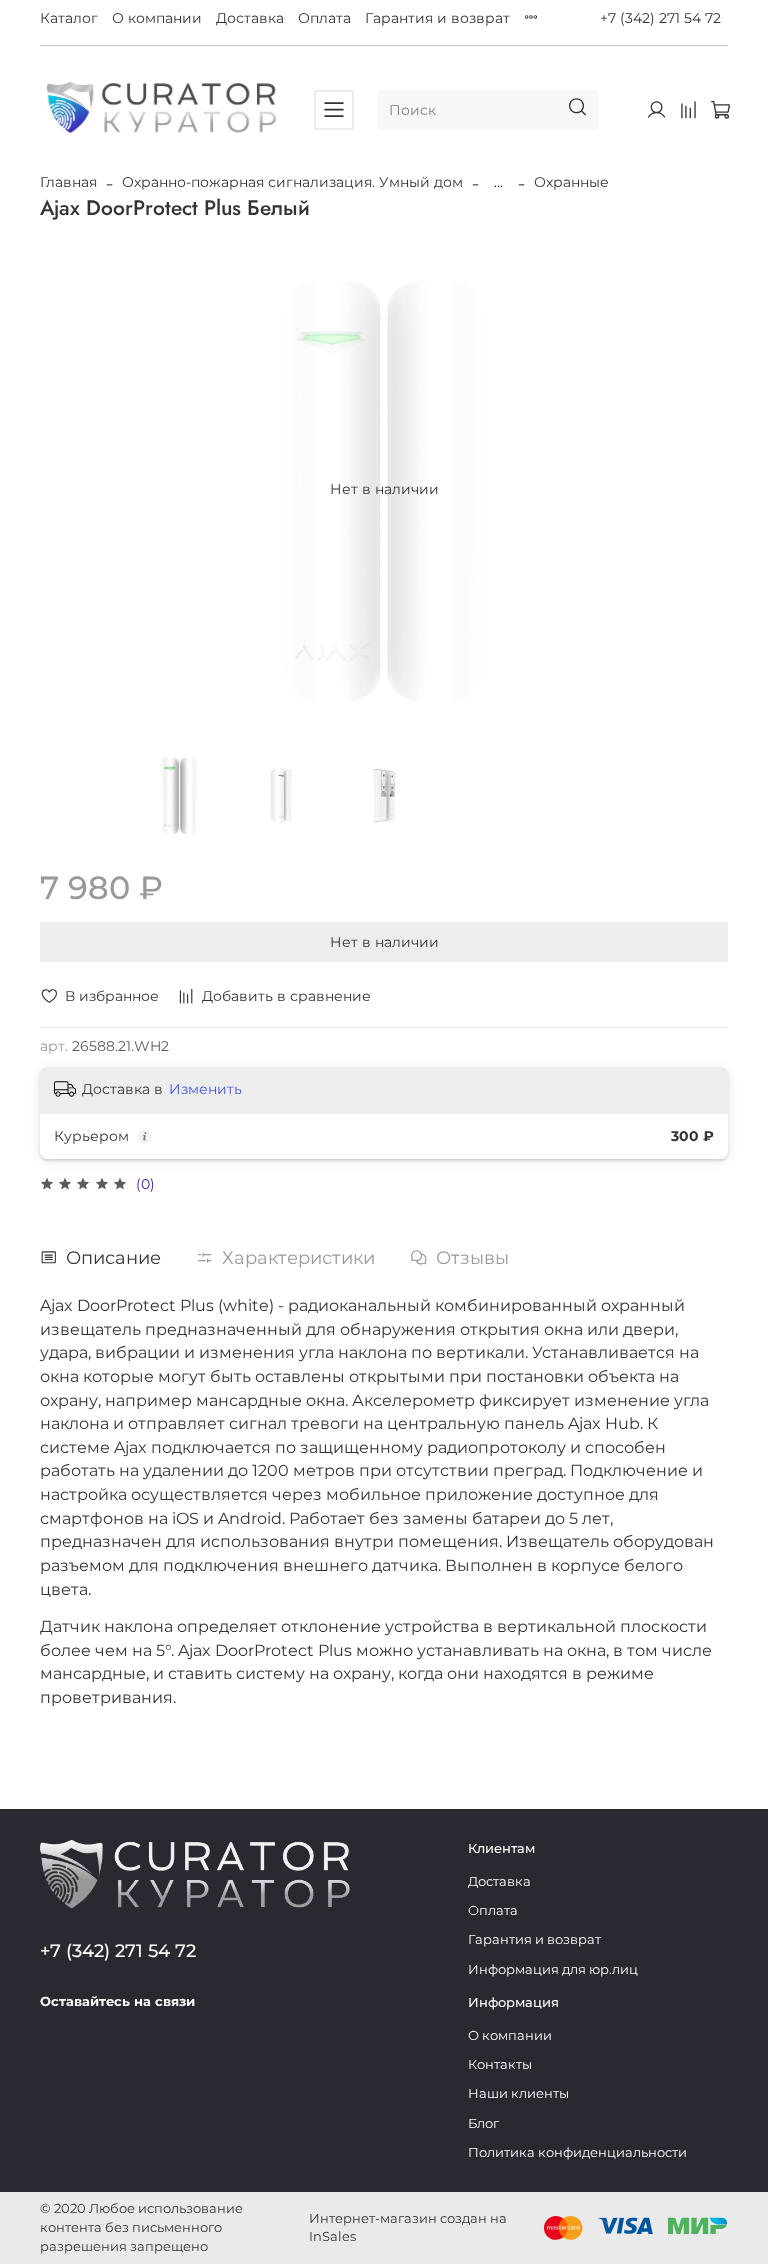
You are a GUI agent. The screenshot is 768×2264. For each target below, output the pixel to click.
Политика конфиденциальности (577, 2152)
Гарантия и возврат (437, 18)
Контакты (500, 2064)
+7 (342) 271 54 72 (660, 18)
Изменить (205, 1089)
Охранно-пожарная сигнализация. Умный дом (292, 182)
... (498, 182)
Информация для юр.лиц (553, 1969)
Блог (483, 2123)
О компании (157, 18)
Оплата (324, 18)
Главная (68, 182)
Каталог (69, 18)
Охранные (571, 182)
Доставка (250, 18)
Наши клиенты (518, 2093)
